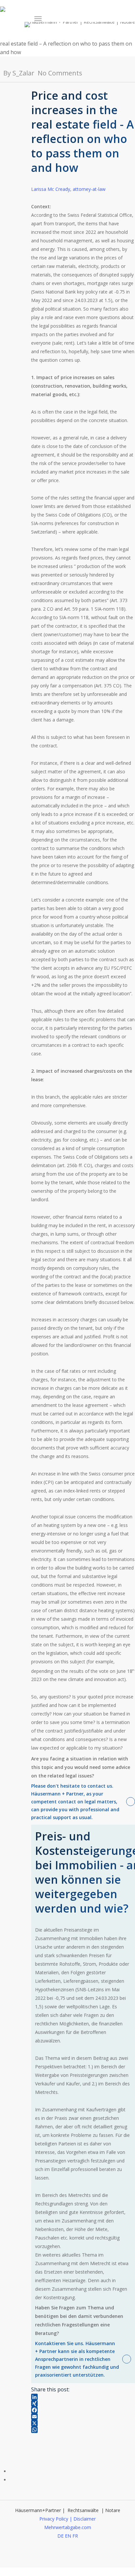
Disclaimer (85, 2519)
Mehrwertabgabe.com (68, 2527)
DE (60, 2536)
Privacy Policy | (56, 2519)
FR (75, 2536)
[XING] (83, 2404)
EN (68, 2536)
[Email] (83, 2417)
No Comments (60, 73)
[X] (83, 2423)
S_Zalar (23, 73)
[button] (38, 19)
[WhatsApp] (83, 2430)
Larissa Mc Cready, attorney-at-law (68, 189)
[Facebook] (83, 2410)
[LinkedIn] (83, 2397)
